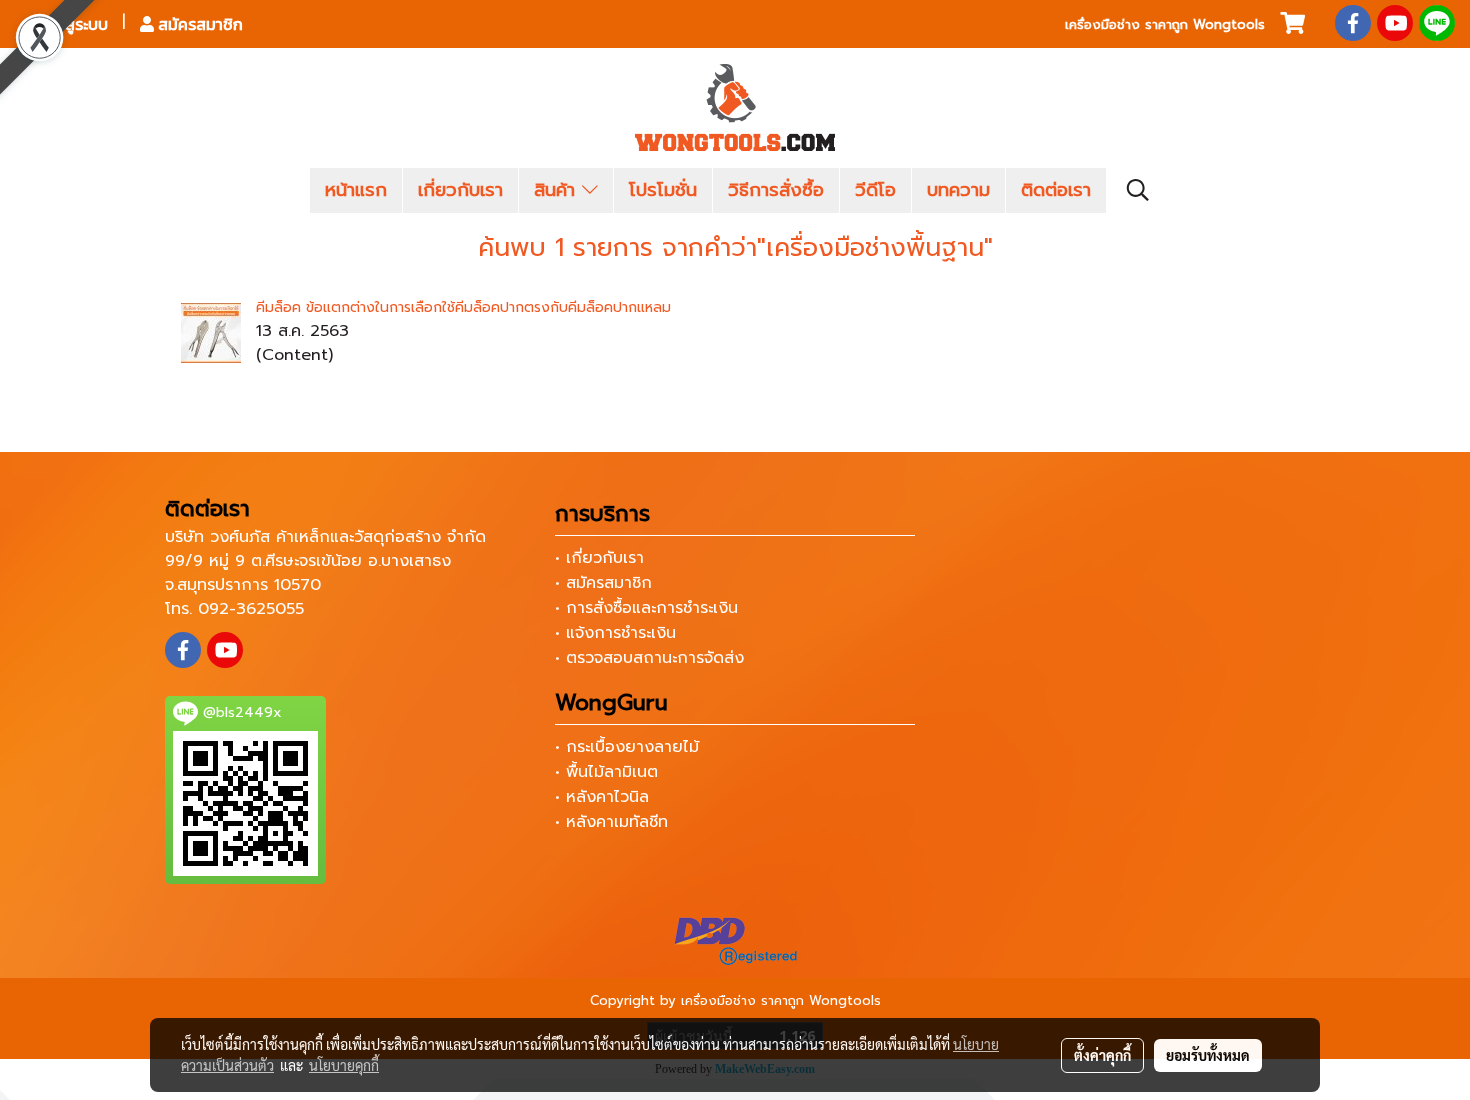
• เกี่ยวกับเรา (599, 558)
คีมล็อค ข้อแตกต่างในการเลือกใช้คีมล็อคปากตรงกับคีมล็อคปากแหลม (463, 307)
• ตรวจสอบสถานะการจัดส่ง (649, 658)
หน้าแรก (356, 190)
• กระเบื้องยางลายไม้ (627, 747)
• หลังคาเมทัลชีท (611, 822)
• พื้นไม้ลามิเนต (606, 772)
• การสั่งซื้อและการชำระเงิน (646, 608)
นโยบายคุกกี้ (344, 1065)
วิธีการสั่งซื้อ (776, 190)
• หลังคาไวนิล (602, 797)
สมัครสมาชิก (198, 24)
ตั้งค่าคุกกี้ (1102, 1055)
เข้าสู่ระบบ (73, 24)
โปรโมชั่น (663, 190)
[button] (1138, 190)
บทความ (958, 190)
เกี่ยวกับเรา (460, 190)
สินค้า (558, 190)
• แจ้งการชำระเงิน (615, 633)
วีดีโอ (875, 190)
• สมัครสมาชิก (603, 583)
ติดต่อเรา (1056, 190)
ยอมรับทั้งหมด (1208, 1055)
